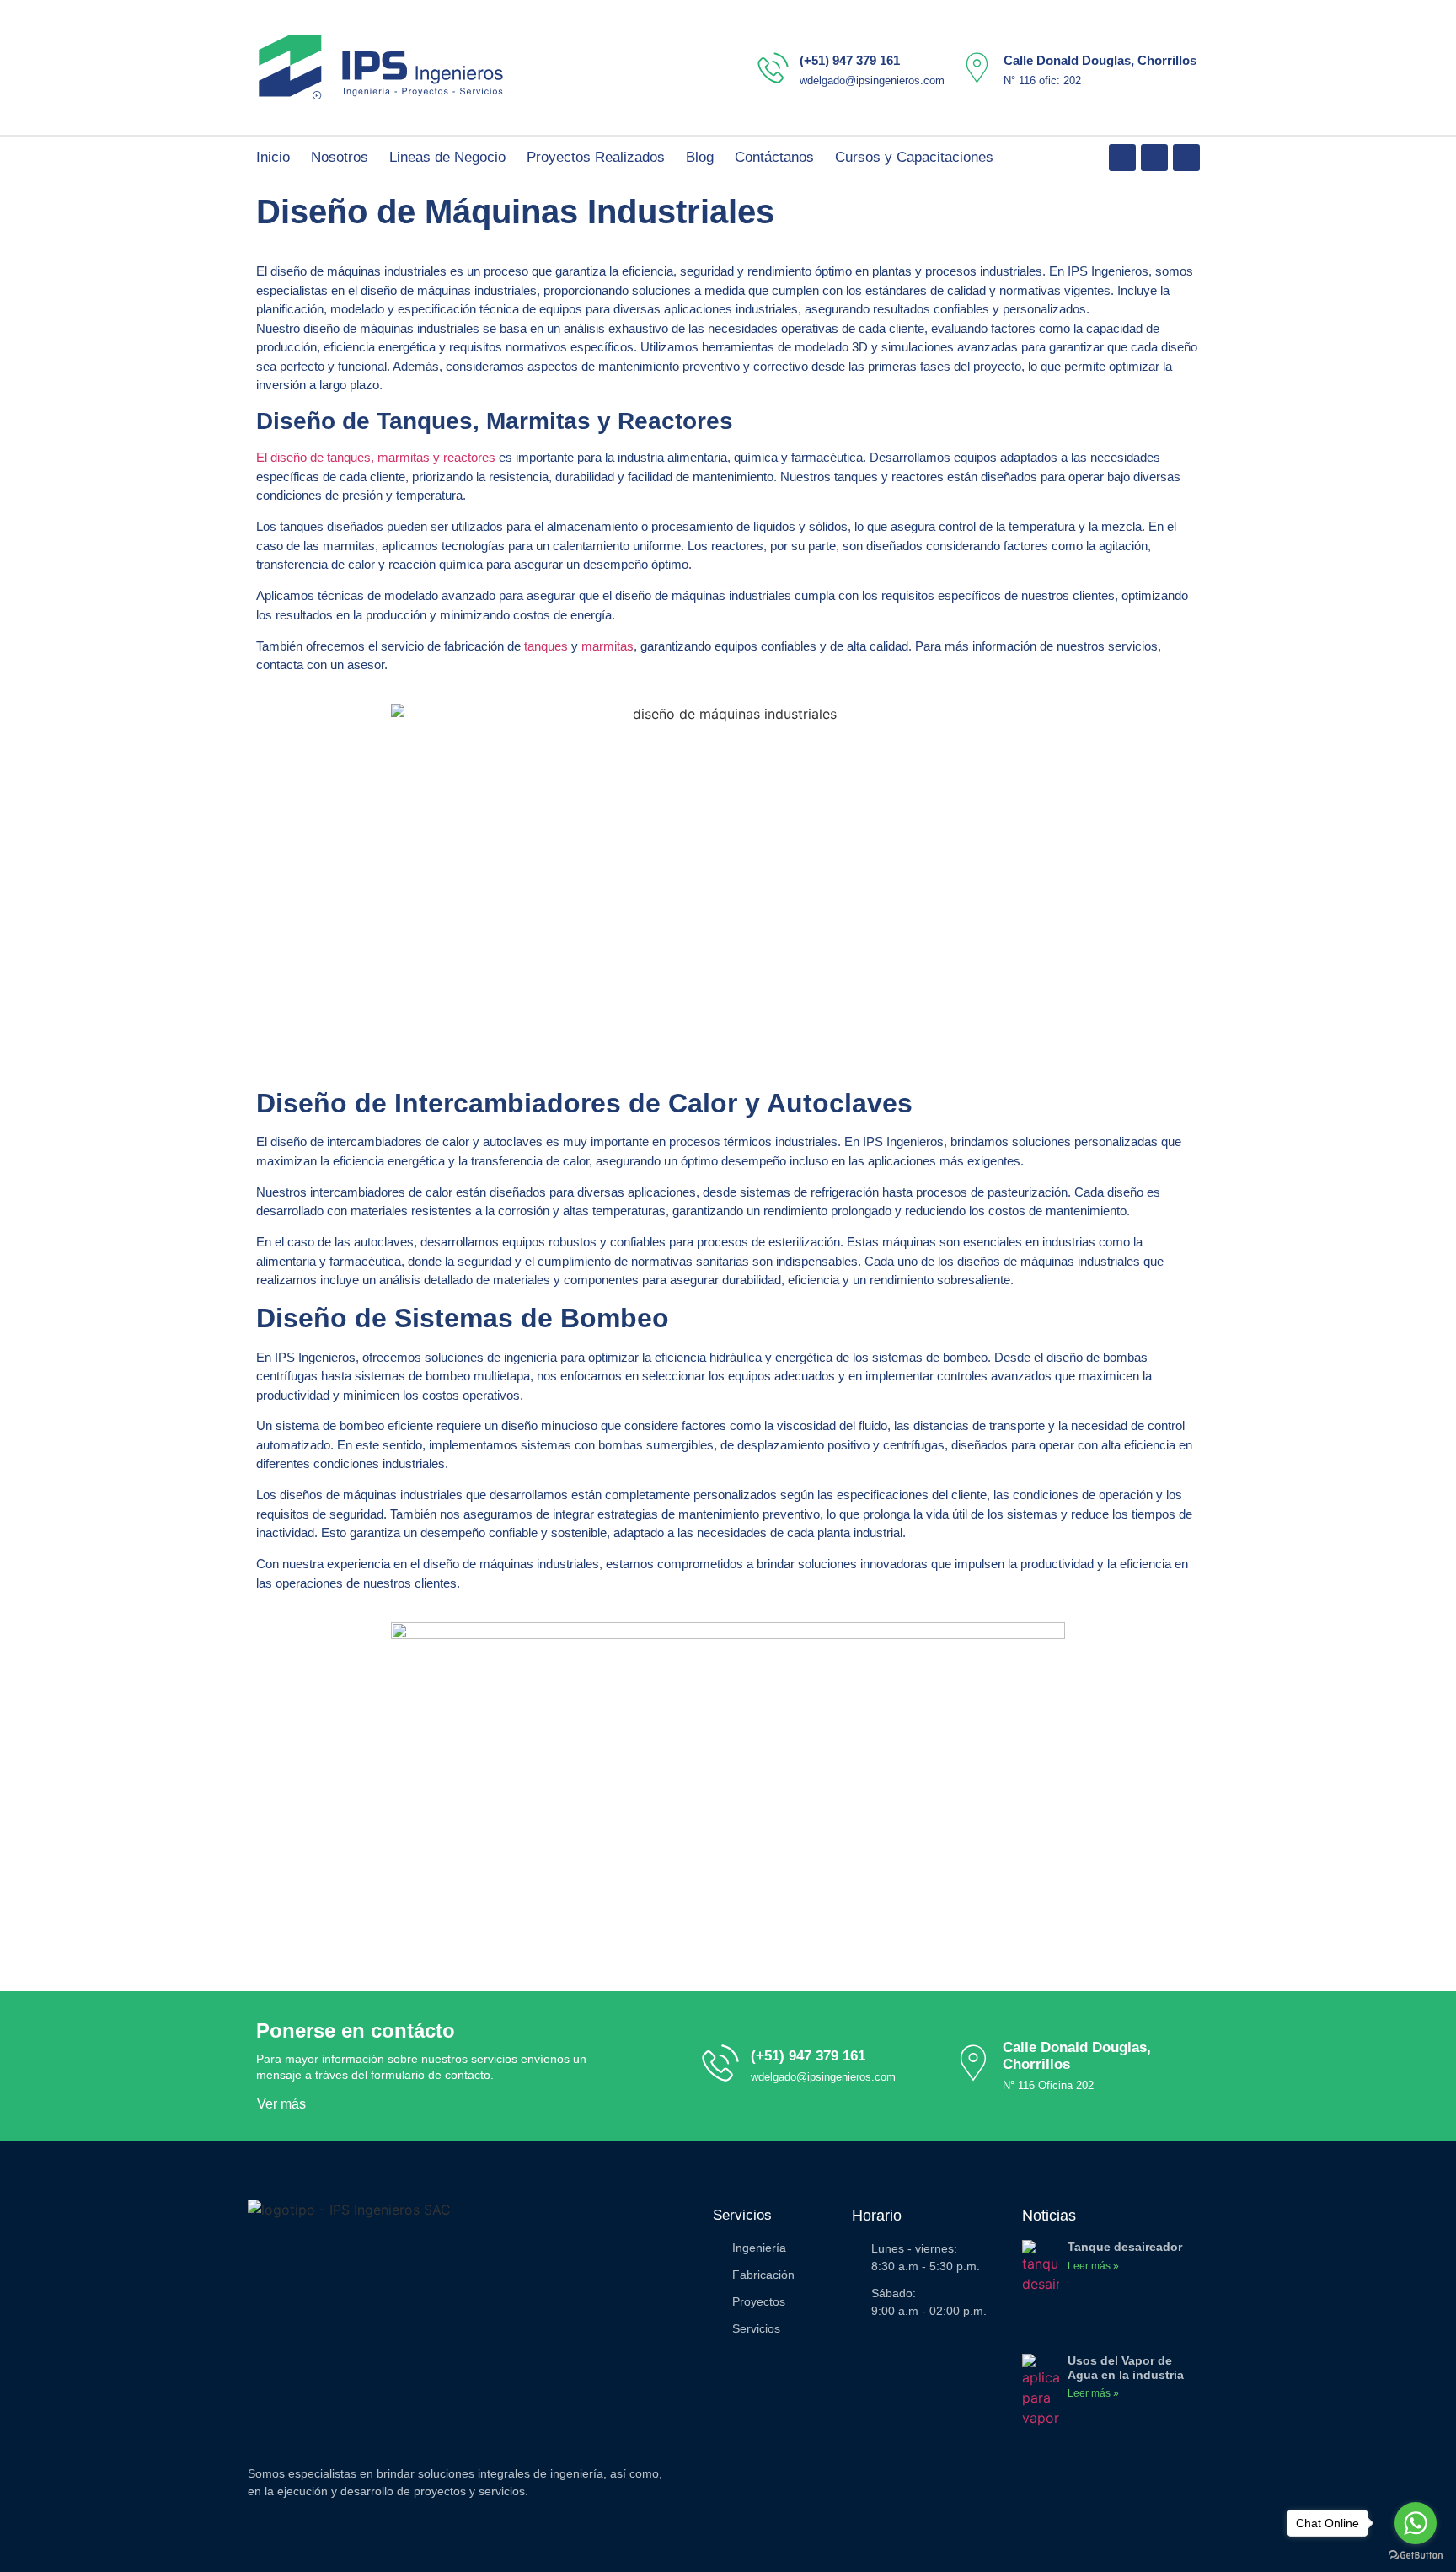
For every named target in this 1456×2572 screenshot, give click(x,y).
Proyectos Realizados (596, 157)
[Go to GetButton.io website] (1416, 2555)
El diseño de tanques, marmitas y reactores (376, 457)
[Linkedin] (1122, 158)
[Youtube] (1154, 158)
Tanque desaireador (1125, 2247)
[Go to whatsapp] (1416, 2523)
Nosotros (340, 157)
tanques (546, 646)
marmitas (608, 646)
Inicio (273, 157)
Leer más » (1093, 2266)
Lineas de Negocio (447, 157)
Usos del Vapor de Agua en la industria (1126, 2368)
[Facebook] (1186, 158)
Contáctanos (774, 157)
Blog (700, 157)
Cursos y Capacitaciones (914, 157)
